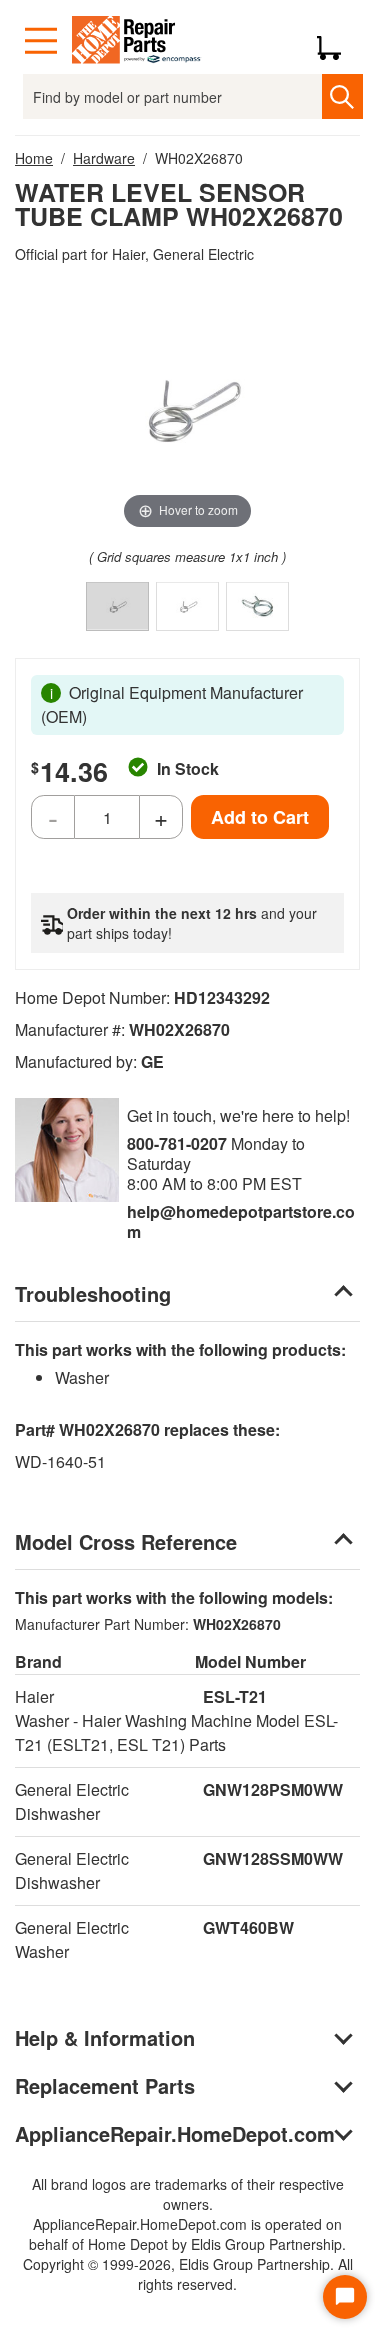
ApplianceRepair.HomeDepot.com (175, 2133)
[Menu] (41, 41)
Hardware (104, 158)
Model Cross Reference (126, 1541)
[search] (342, 96)
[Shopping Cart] (336, 41)
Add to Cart (260, 817)
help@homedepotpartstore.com (241, 1221)
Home (34, 158)
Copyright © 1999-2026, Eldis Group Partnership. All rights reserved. (188, 2274)
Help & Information (105, 2037)
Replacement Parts (105, 2085)
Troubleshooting (93, 1293)
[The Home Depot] (137, 41)
